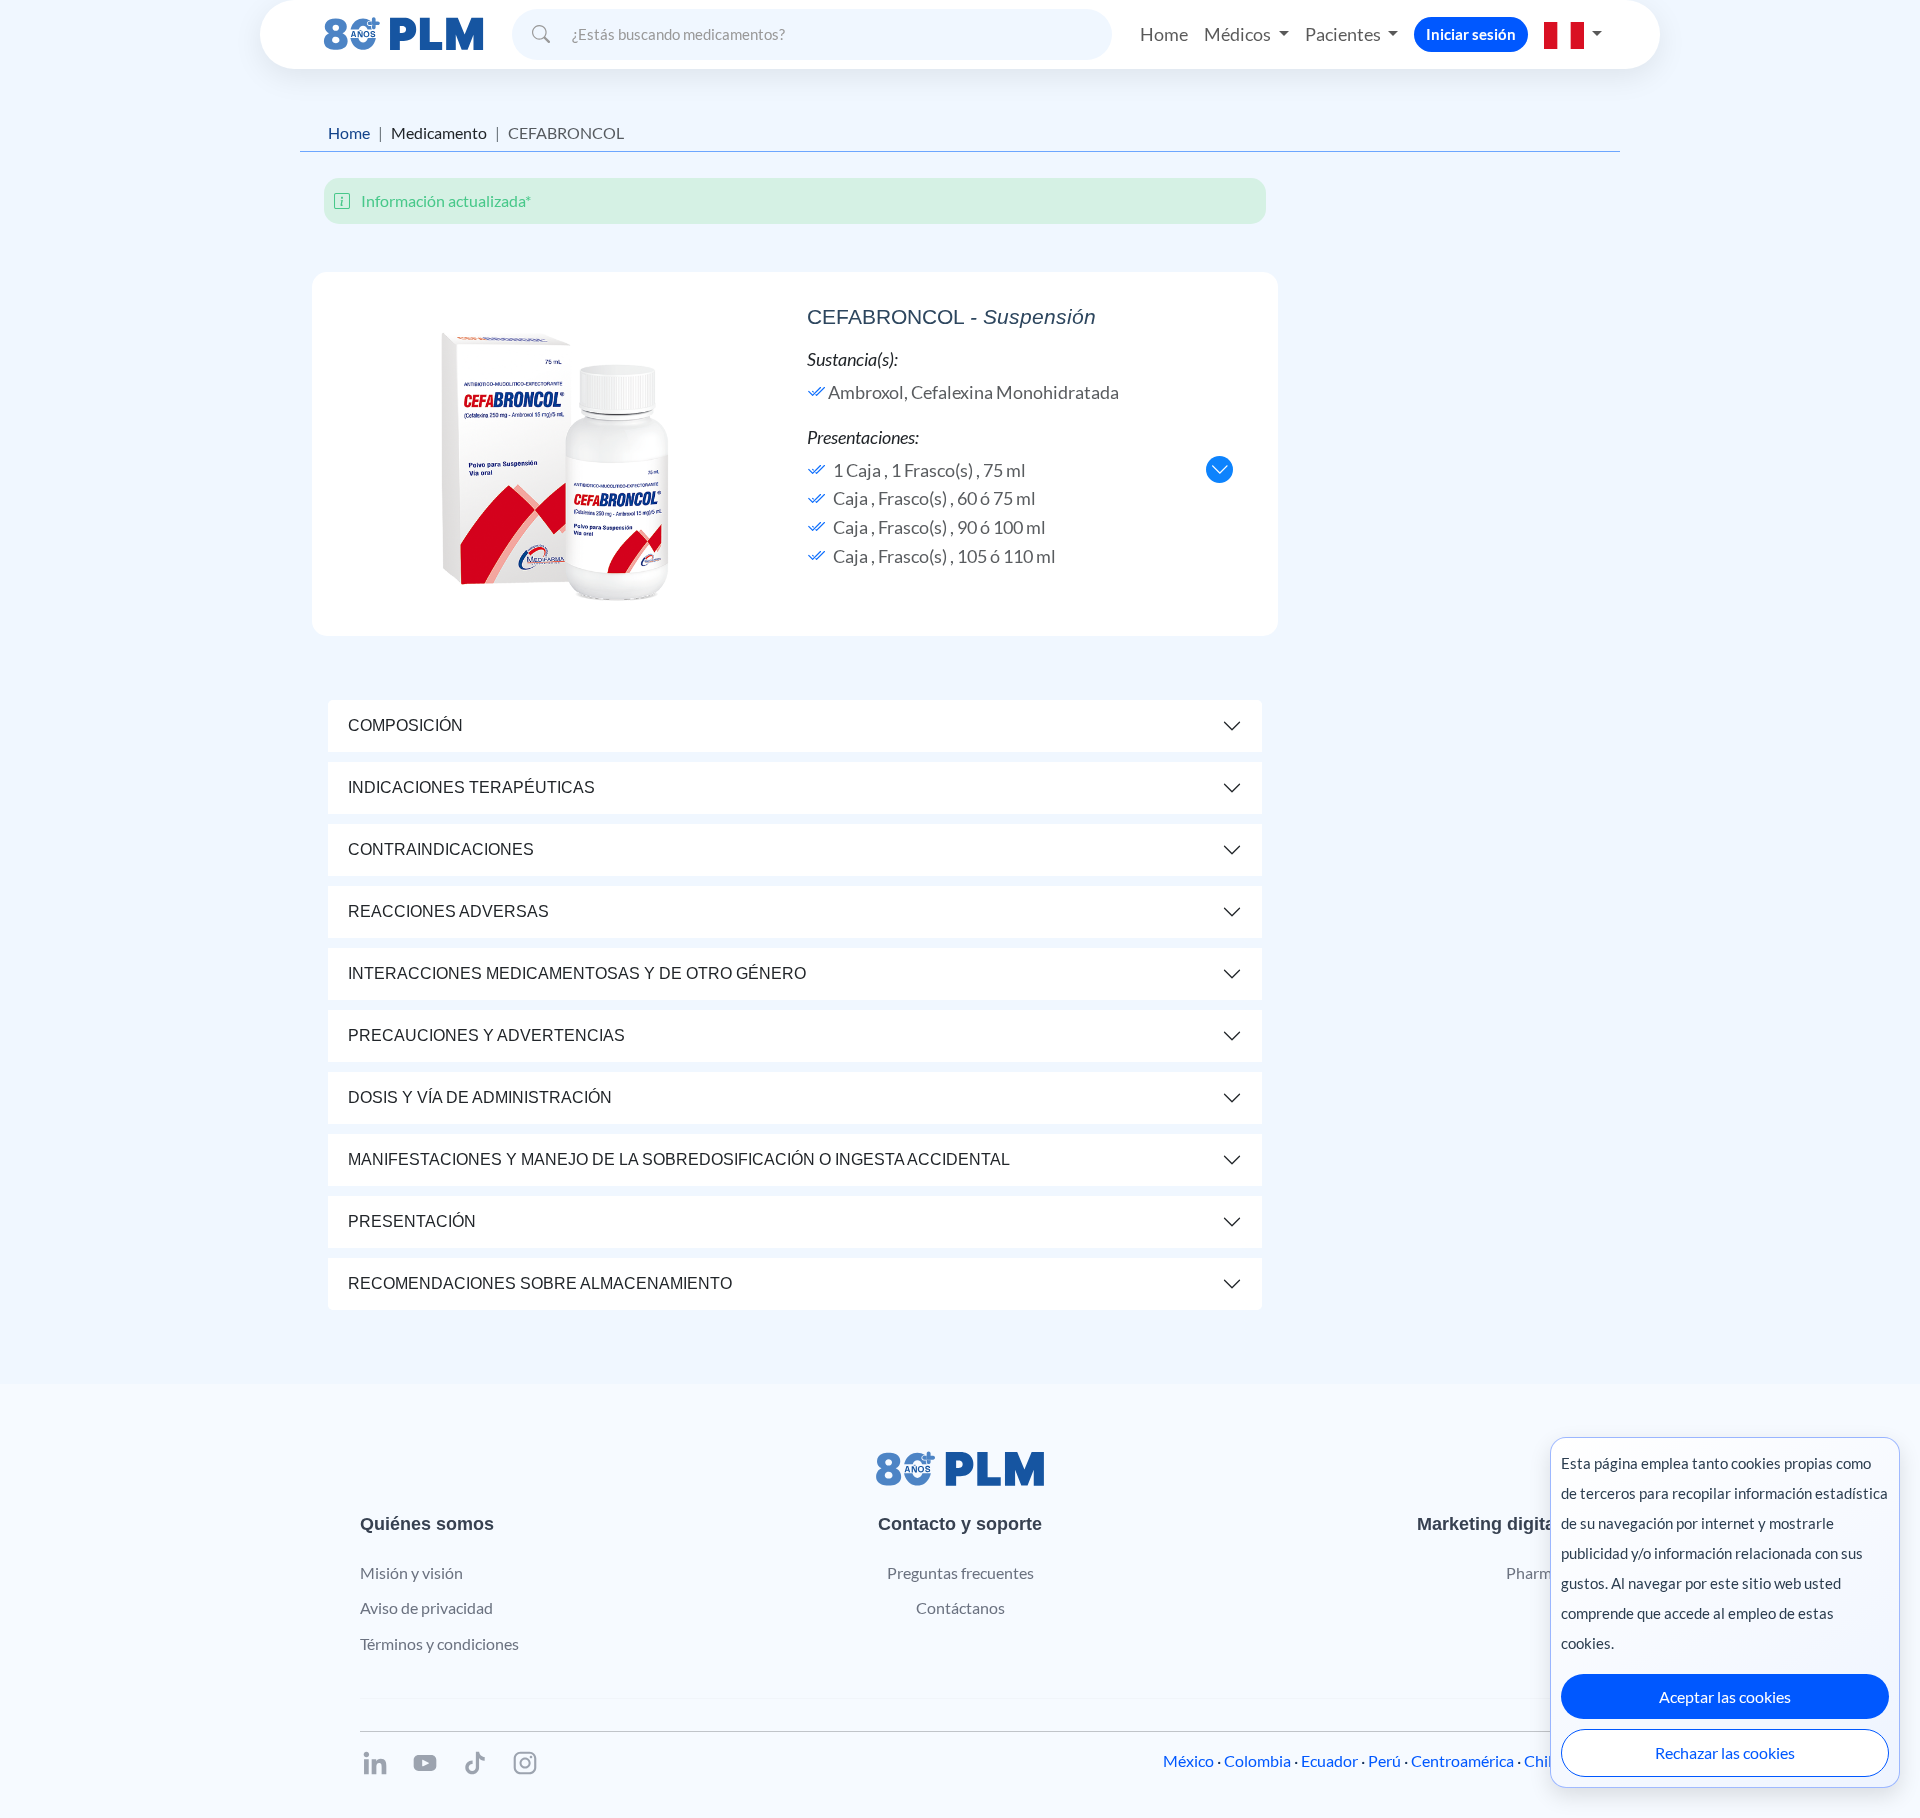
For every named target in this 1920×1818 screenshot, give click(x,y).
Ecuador (1329, 1760)
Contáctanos (960, 1607)
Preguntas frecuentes (960, 1572)
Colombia (1257, 1760)
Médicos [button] (1239, 34)
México (1188, 1760)
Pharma (1533, 1572)
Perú (1384, 1760)
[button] (1573, 34)
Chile (1542, 1760)
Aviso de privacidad (426, 1607)
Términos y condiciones (439, 1643)
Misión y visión (411, 1572)
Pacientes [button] (1344, 34)
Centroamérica (1462, 1760)
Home (1164, 34)
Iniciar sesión (1471, 34)
